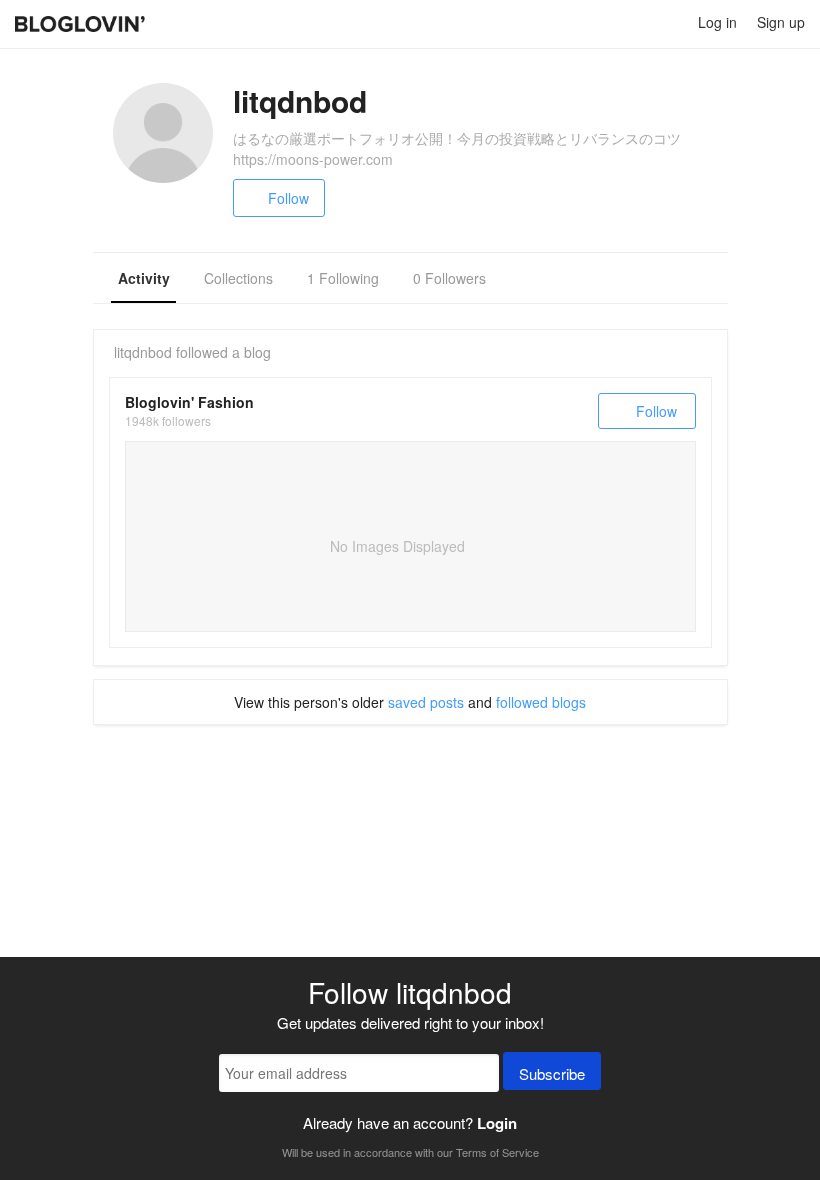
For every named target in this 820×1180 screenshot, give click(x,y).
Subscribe (552, 1073)
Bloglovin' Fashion (189, 402)
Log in (717, 22)
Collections (238, 278)
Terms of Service (497, 1152)
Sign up (781, 22)
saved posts (426, 702)
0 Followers (449, 278)
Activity (144, 278)
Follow (288, 198)
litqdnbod (143, 352)
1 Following (343, 278)
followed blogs (541, 702)
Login (497, 1123)
